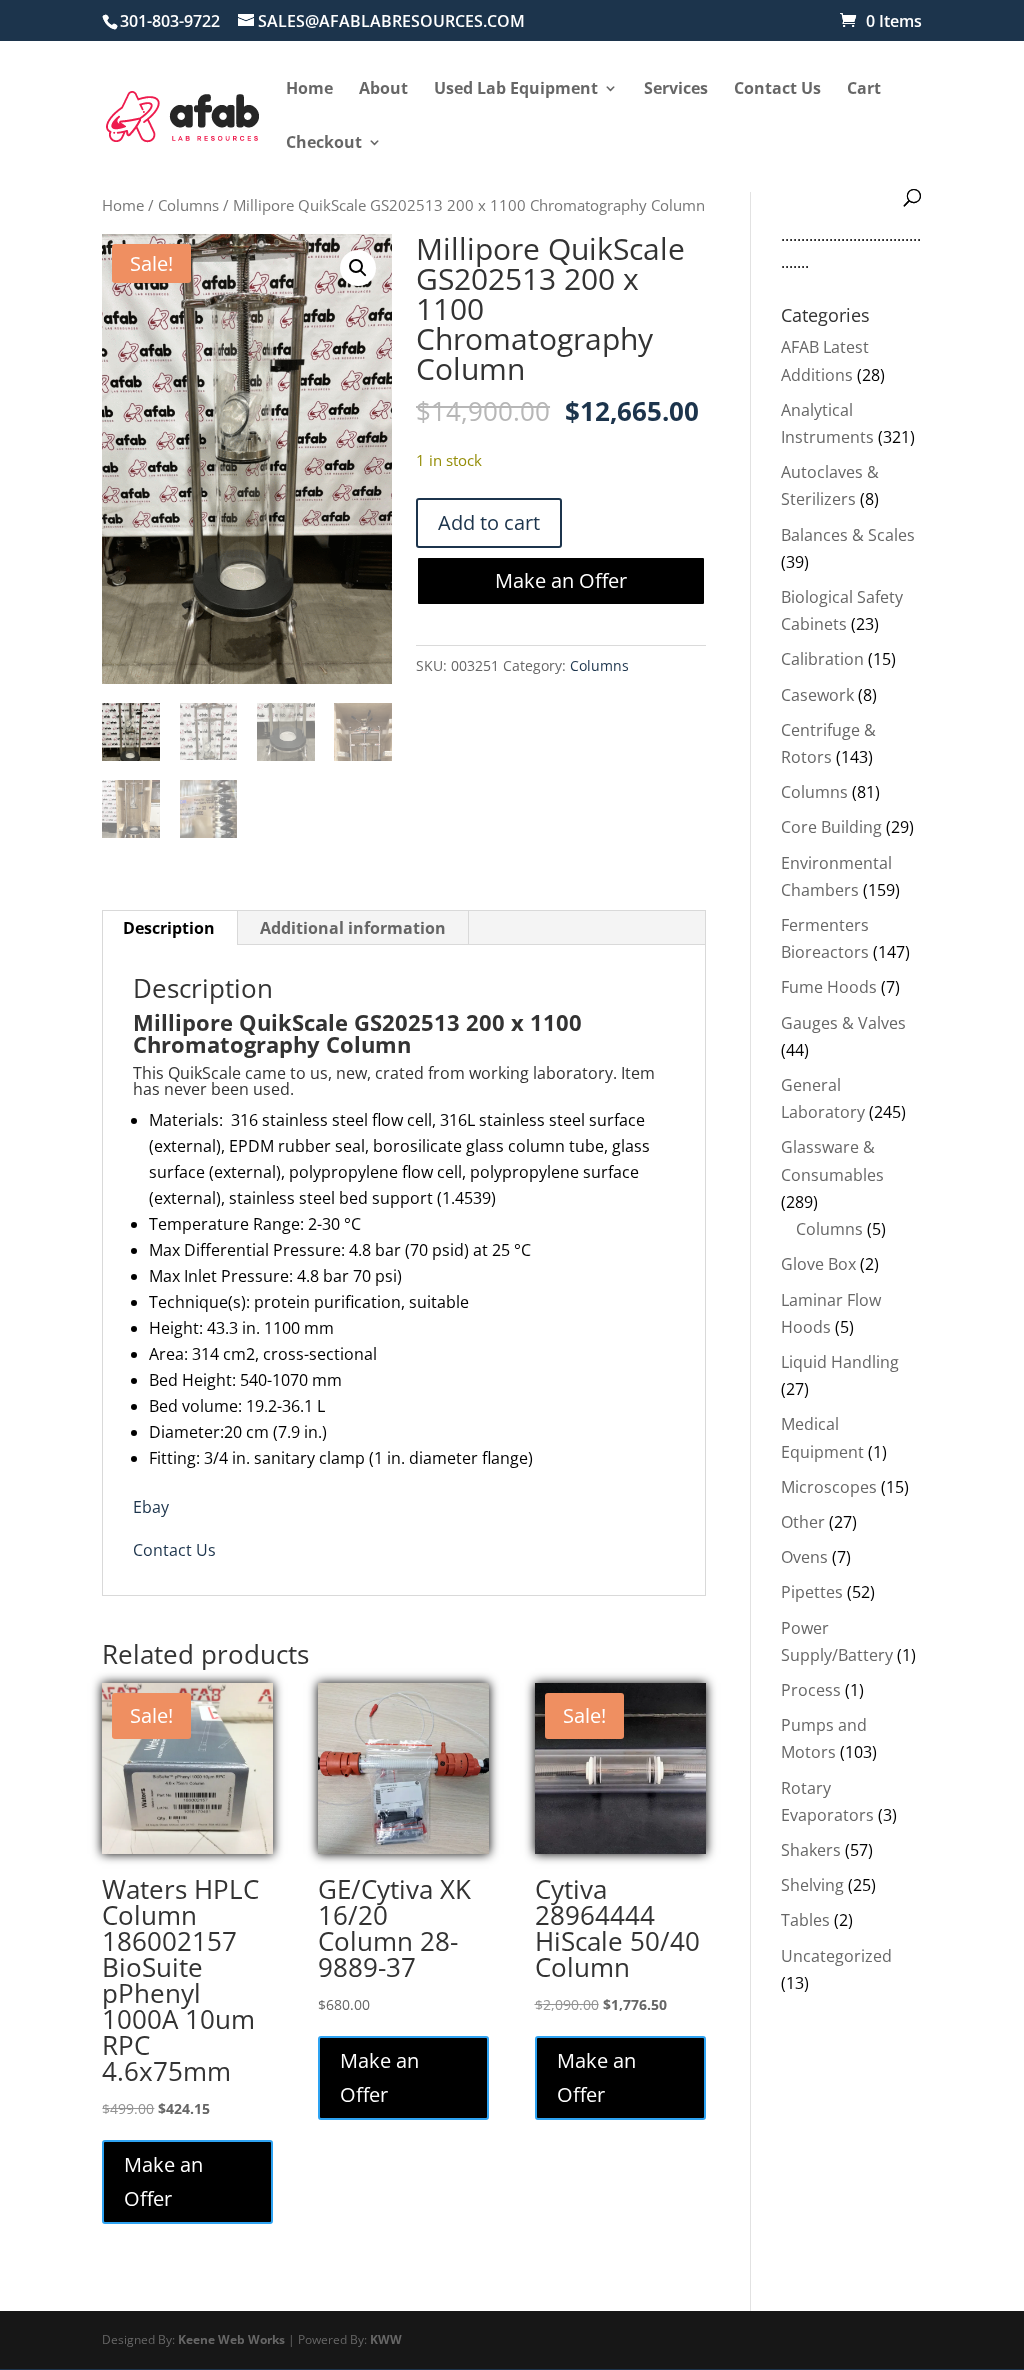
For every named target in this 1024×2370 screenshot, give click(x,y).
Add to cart (489, 522)
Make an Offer (561, 580)
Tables (805, 1920)
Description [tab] (169, 928)
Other (803, 1522)
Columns (188, 205)
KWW (386, 2339)
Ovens (804, 1557)
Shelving (812, 1885)
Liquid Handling (840, 1362)
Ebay (151, 1507)
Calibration (822, 659)
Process (811, 1690)
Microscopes (829, 1487)
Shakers (811, 1850)
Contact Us (174, 1550)
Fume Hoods (829, 987)
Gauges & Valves (843, 1023)
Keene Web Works (231, 2339)
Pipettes (812, 1592)
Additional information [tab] (353, 928)
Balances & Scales (848, 535)
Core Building (831, 827)
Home (123, 205)
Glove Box (818, 1264)
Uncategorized (836, 1956)
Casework (817, 695)
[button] (358, 268)
